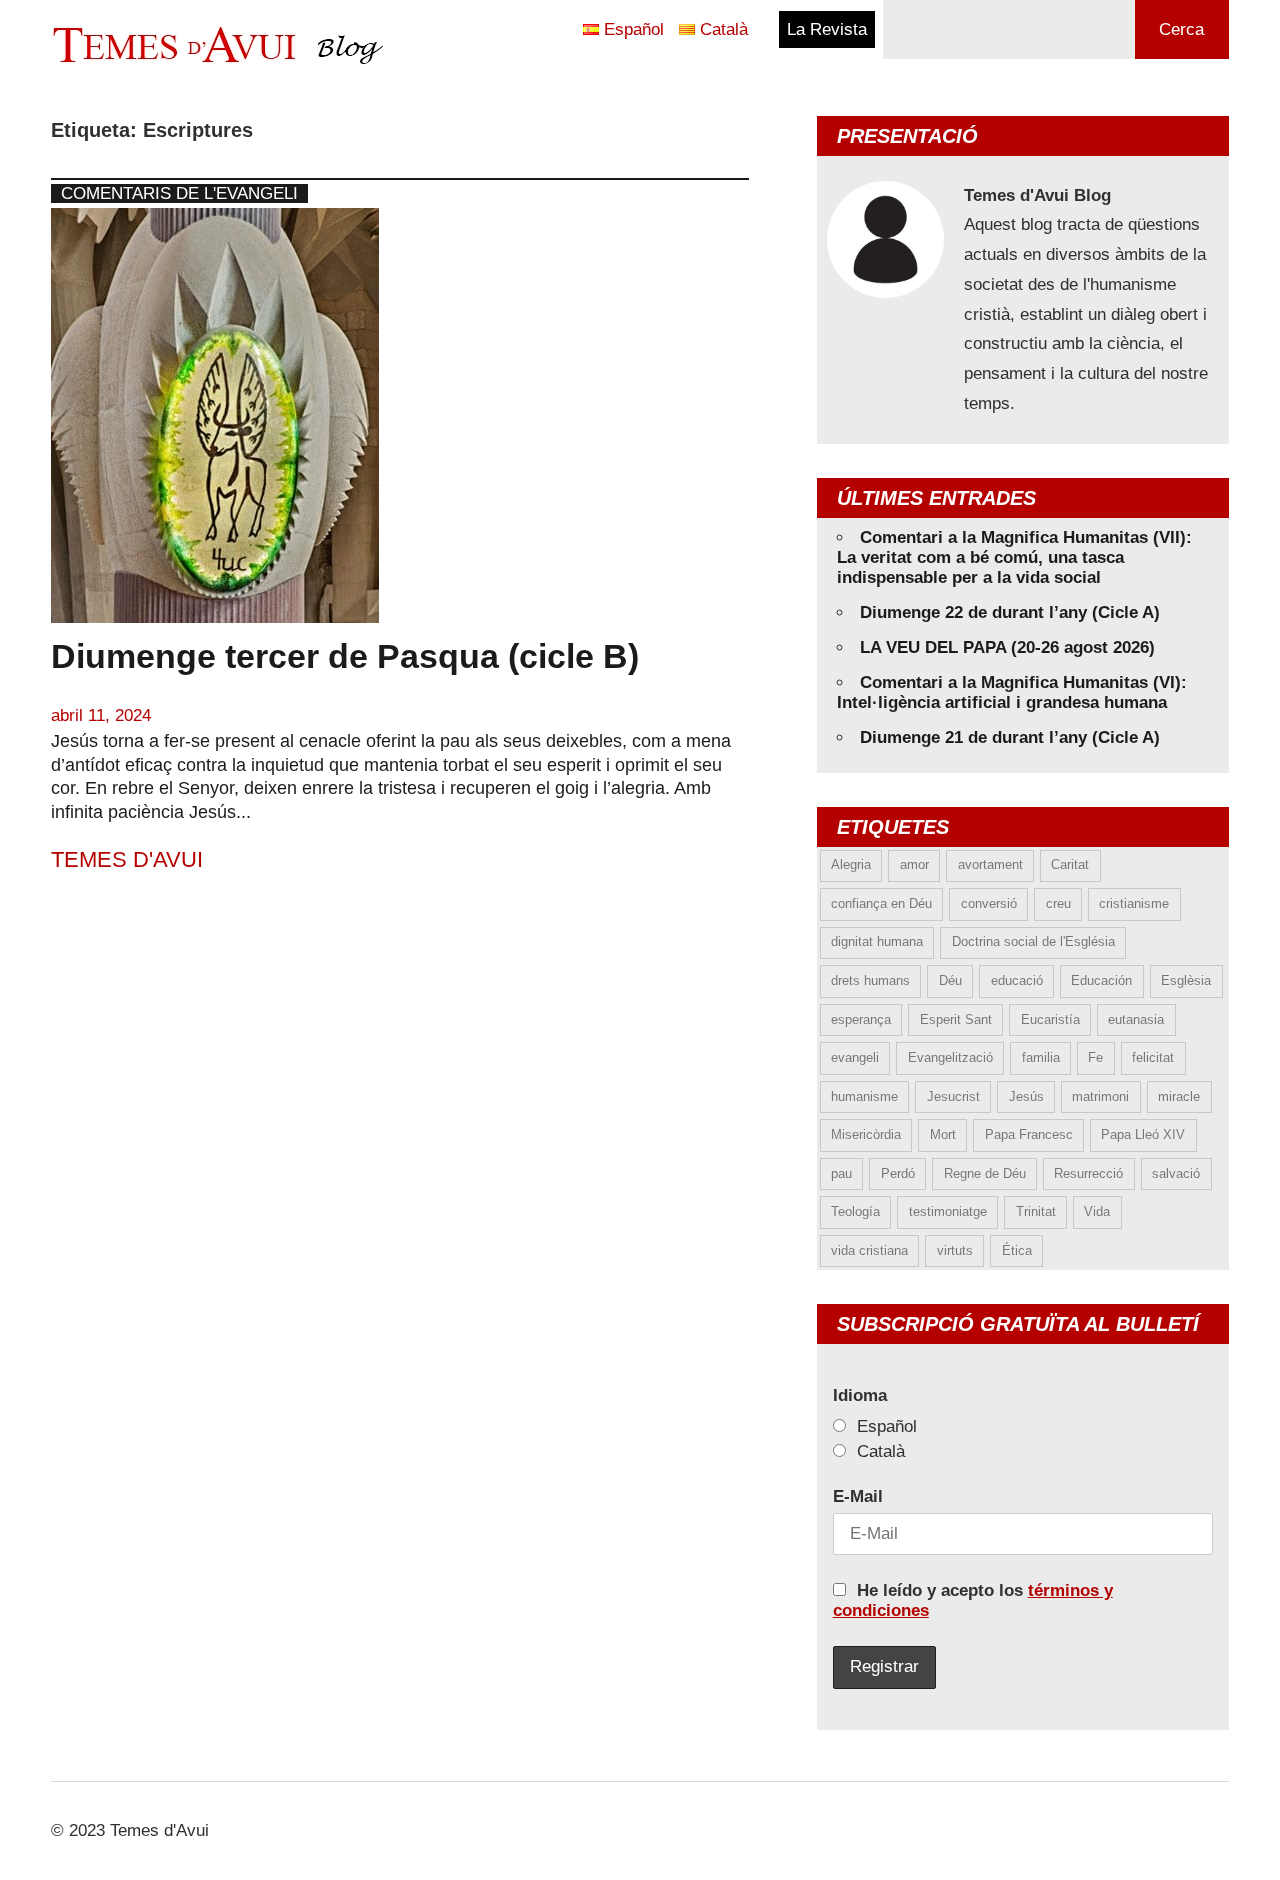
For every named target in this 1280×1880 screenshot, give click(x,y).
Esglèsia (1186, 980)
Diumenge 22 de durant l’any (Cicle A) (1010, 612)
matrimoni (1100, 1096)
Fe (1095, 1057)
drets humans (870, 980)
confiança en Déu (881, 903)
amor (914, 864)
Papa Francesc (1029, 1134)
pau (841, 1173)
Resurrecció (1088, 1173)
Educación (1101, 980)
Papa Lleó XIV (1143, 1134)
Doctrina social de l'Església (1033, 941)
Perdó (898, 1173)
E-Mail (858, 1496)
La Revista (827, 29)
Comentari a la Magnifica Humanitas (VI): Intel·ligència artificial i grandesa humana (1012, 692)
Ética (1017, 1250)
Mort (943, 1134)
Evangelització (950, 1057)
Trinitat (1036, 1211)
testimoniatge (948, 1211)
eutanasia (1136, 1019)
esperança (861, 1019)
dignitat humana (877, 941)
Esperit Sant (956, 1019)
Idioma (860, 1395)
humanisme (864, 1096)
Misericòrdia (866, 1134)
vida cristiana (869, 1250)
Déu (950, 980)
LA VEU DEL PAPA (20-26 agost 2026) (1007, 647)
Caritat (1070, 864)
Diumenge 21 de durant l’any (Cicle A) (1010, 737)
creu (1058, 903)
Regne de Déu (985, 1173)
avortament (990, 864)
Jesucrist (953, 1096)
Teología (855, 1211)
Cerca (1181, 29)
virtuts (955, 1250)
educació (1017, 980)
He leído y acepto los (973, 1600)
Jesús (1026, 1096)
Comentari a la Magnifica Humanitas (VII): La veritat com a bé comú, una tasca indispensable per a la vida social (1014, 557)
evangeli (855, 1057)
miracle (1179, 1096)
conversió (989, 903)
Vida (1097, 1211)
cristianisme (1134, 903)
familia (1041, 1057)
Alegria (851, 864)
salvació (1176, 1173)
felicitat (1153, 1057)
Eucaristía (1050, 1019)
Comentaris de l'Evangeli (179, 193)
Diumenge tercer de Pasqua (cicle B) (345, 656)
